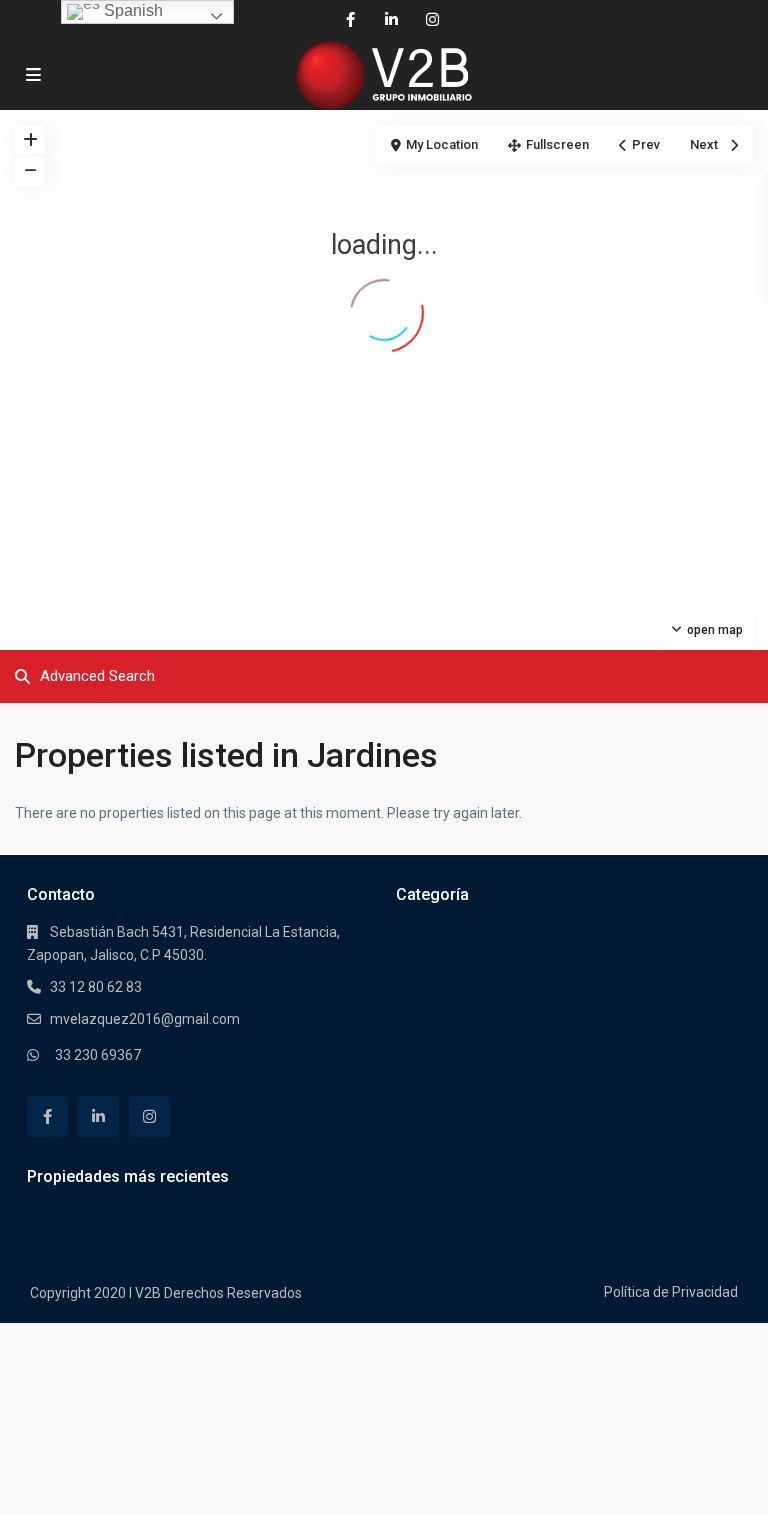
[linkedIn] (391, 20)
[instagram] (432, 20)
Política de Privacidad (671, 1292)
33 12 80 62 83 (96, 987)
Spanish (131, 10)
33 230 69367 (98, 1055)
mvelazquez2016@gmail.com (145, 1019)
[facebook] (350, 20)
